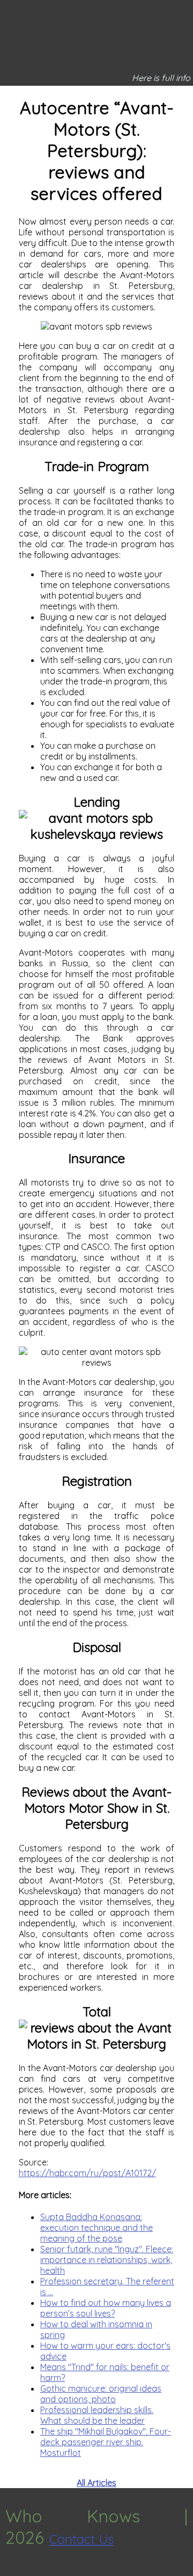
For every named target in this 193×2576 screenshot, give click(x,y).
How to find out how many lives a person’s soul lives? (106, 2308)
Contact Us (81, 2539)
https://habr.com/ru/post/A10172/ (87, 2173)
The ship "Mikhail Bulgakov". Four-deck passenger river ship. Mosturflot (106, 2442)
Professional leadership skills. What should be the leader (97, 2415)
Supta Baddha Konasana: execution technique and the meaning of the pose (96, 2228)
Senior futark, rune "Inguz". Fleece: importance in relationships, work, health (107, 2260)
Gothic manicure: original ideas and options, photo (101, 2394)
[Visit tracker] (10, 2571)
